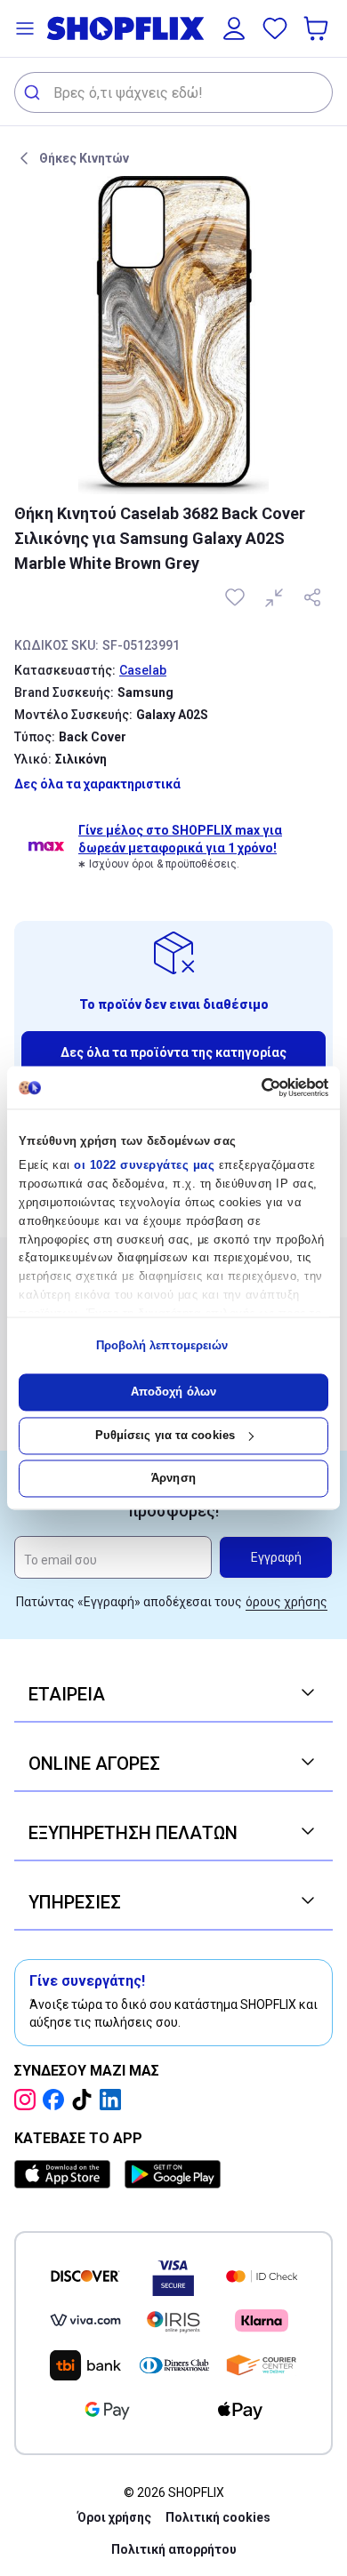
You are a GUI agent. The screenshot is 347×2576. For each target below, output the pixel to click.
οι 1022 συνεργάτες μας (144, 1166)
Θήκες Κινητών (84, 158)
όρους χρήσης (286, 1602)
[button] (25, 28)
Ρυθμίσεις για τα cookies (165, 1435)
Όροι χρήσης (114, 2517)
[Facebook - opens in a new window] (57, 2100)
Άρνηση (173, 1479)
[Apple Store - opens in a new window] (66, 2174)
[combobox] (173, 92)
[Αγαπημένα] (275, 28)
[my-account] (234, 28)
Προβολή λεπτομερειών (162, 1345)
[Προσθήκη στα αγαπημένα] (237, 597)
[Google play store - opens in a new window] (173, 2174)
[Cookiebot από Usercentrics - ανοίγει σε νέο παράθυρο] (251, 1087)
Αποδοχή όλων (173, 1392)
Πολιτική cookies (218, 2517)
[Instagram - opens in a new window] (28, 2100)
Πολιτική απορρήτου (174, 2549)
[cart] (318, 28)
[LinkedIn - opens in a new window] (114, 2100)
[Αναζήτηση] (34, 92)
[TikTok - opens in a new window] (85, 2100)
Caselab (143, 670)
